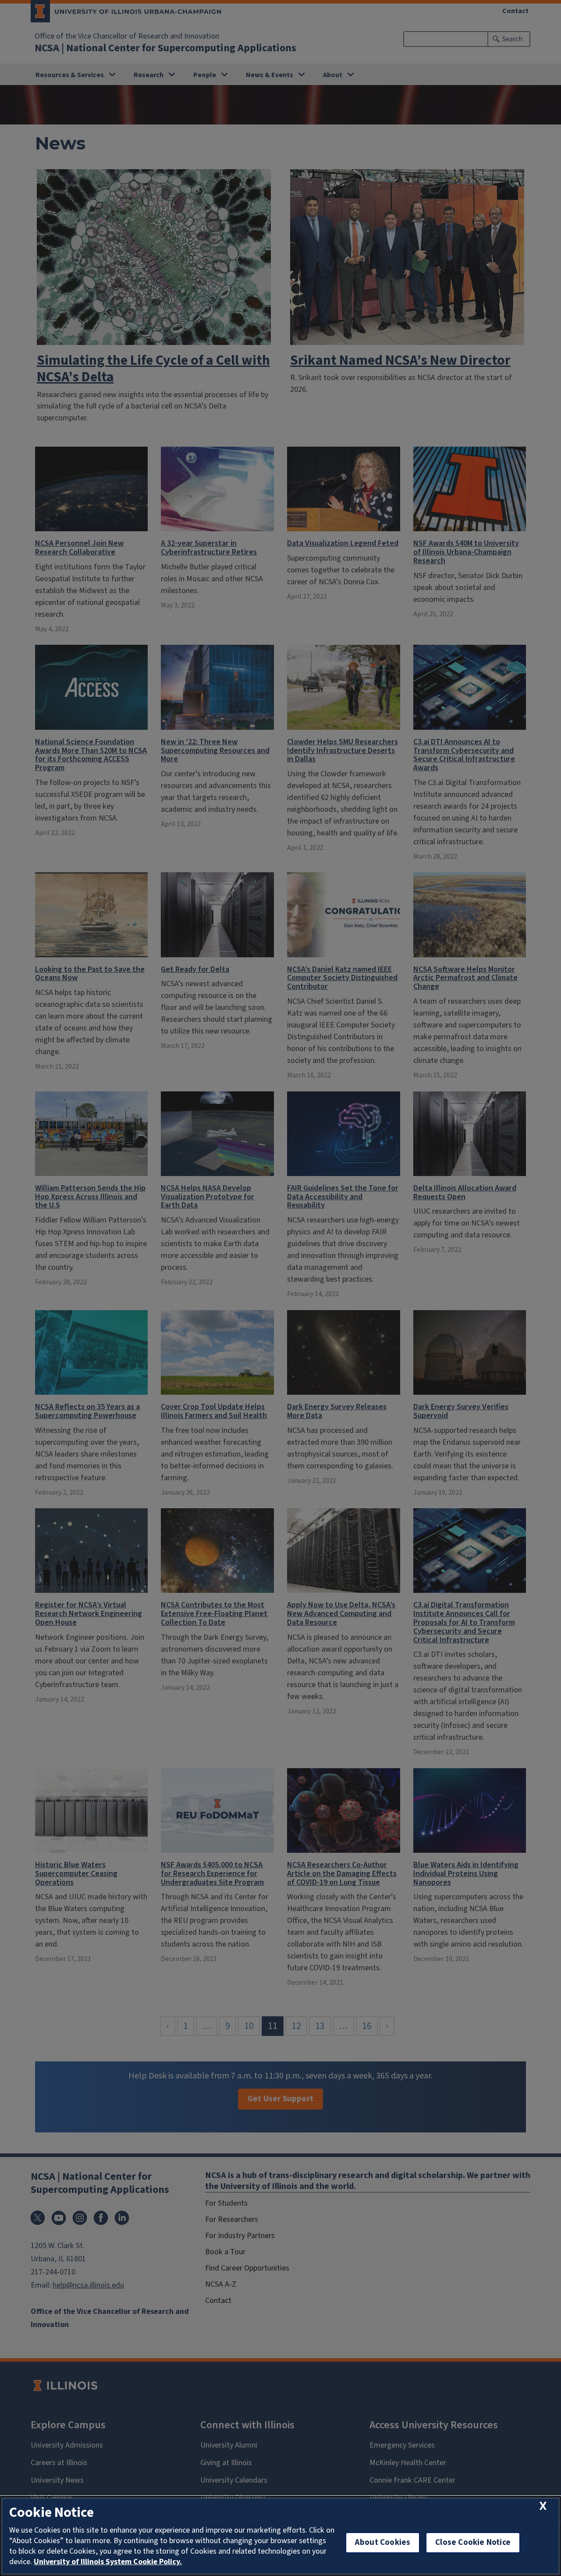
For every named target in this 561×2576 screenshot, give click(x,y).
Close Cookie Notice (473, 2542)
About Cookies (383, 2542)
